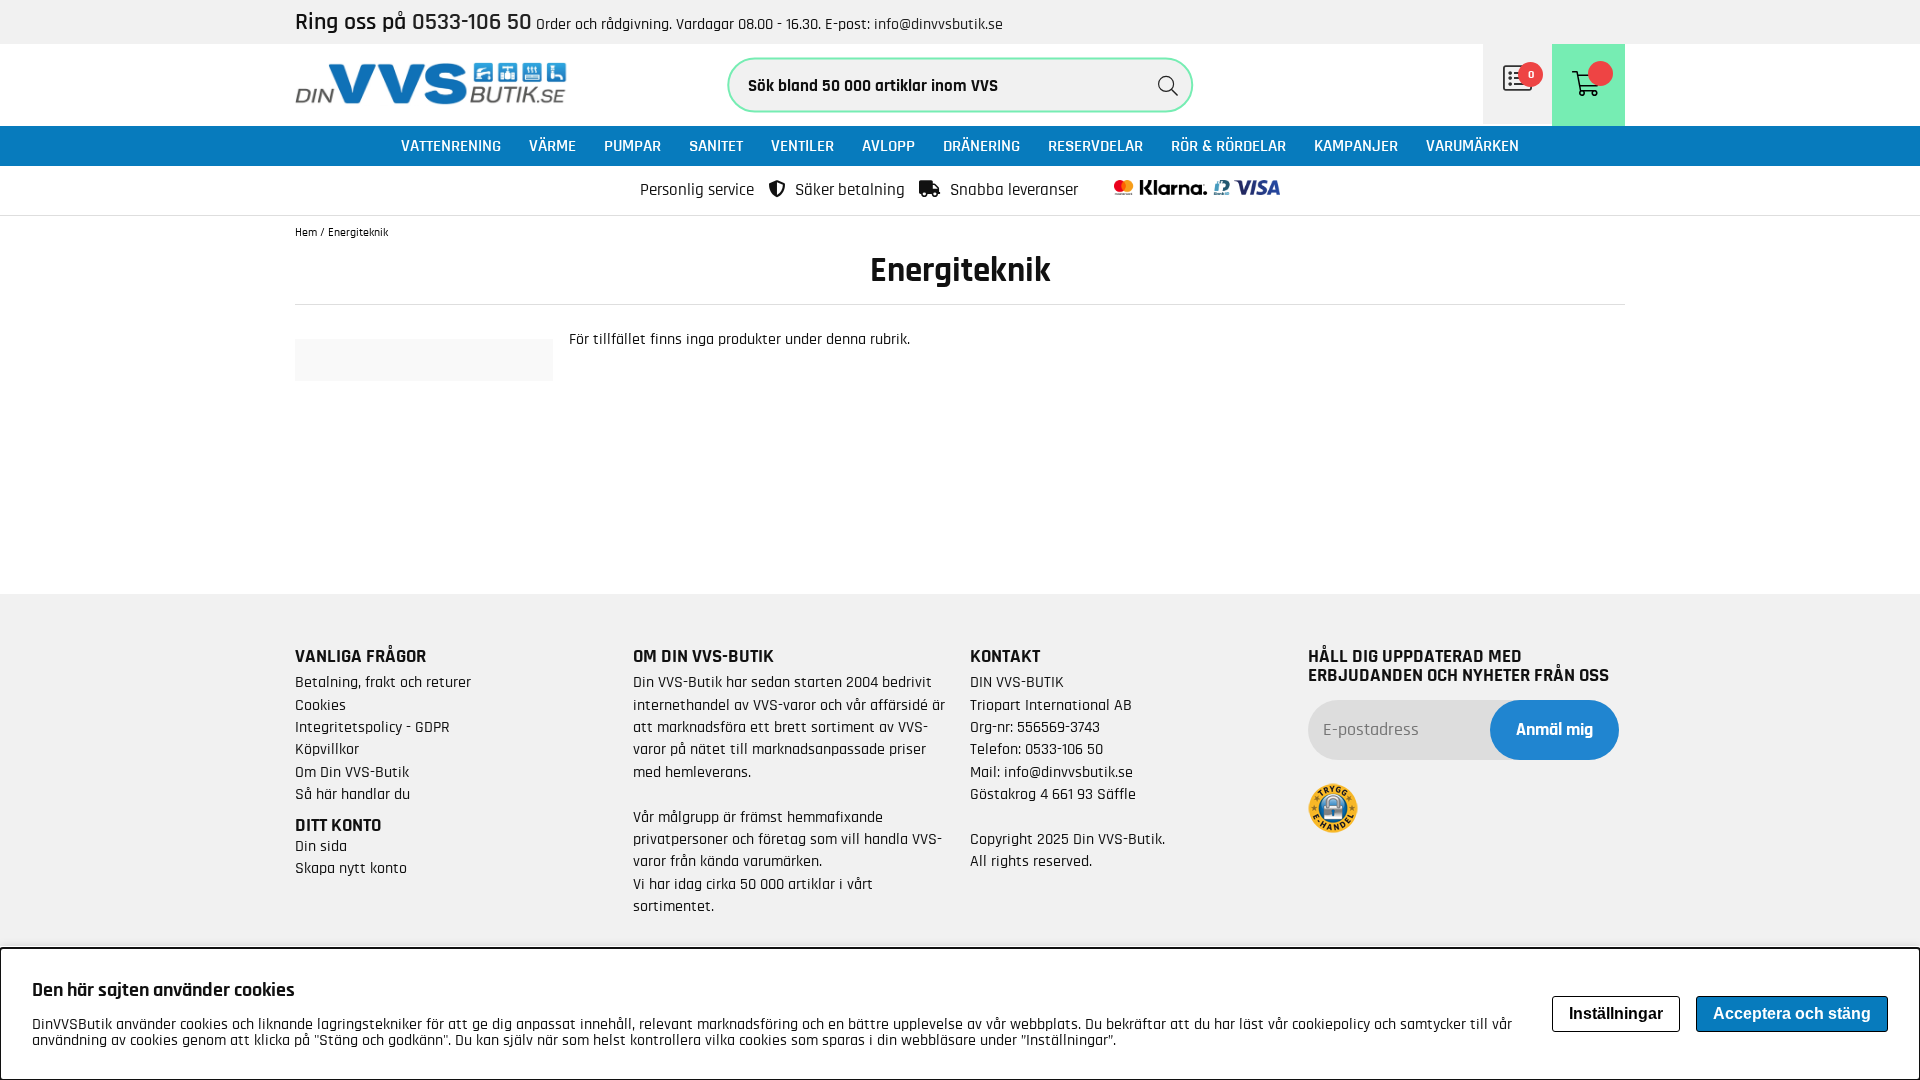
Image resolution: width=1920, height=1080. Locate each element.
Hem (306, 232)
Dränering (981, 145)
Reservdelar (1095, 145)
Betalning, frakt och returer (383, 682)
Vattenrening (451, 145)
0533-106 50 (1064, 749)
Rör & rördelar (1228, 145)
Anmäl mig (1554, 730)
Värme (552, 145)
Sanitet (716, 145)
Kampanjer (1356, 145)
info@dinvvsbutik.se (938, 24)
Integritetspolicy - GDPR (372, 727)
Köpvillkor (327, 749)
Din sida (321, 846)
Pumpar (632, 145)
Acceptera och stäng (1792, 1013)
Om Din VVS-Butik (352, 772)
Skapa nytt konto (351, 868)
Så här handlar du (352, 794)
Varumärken (1472, 145)
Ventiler (802, 145)
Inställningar (1616, 1013)
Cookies (320, 705)
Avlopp (888, 145)
